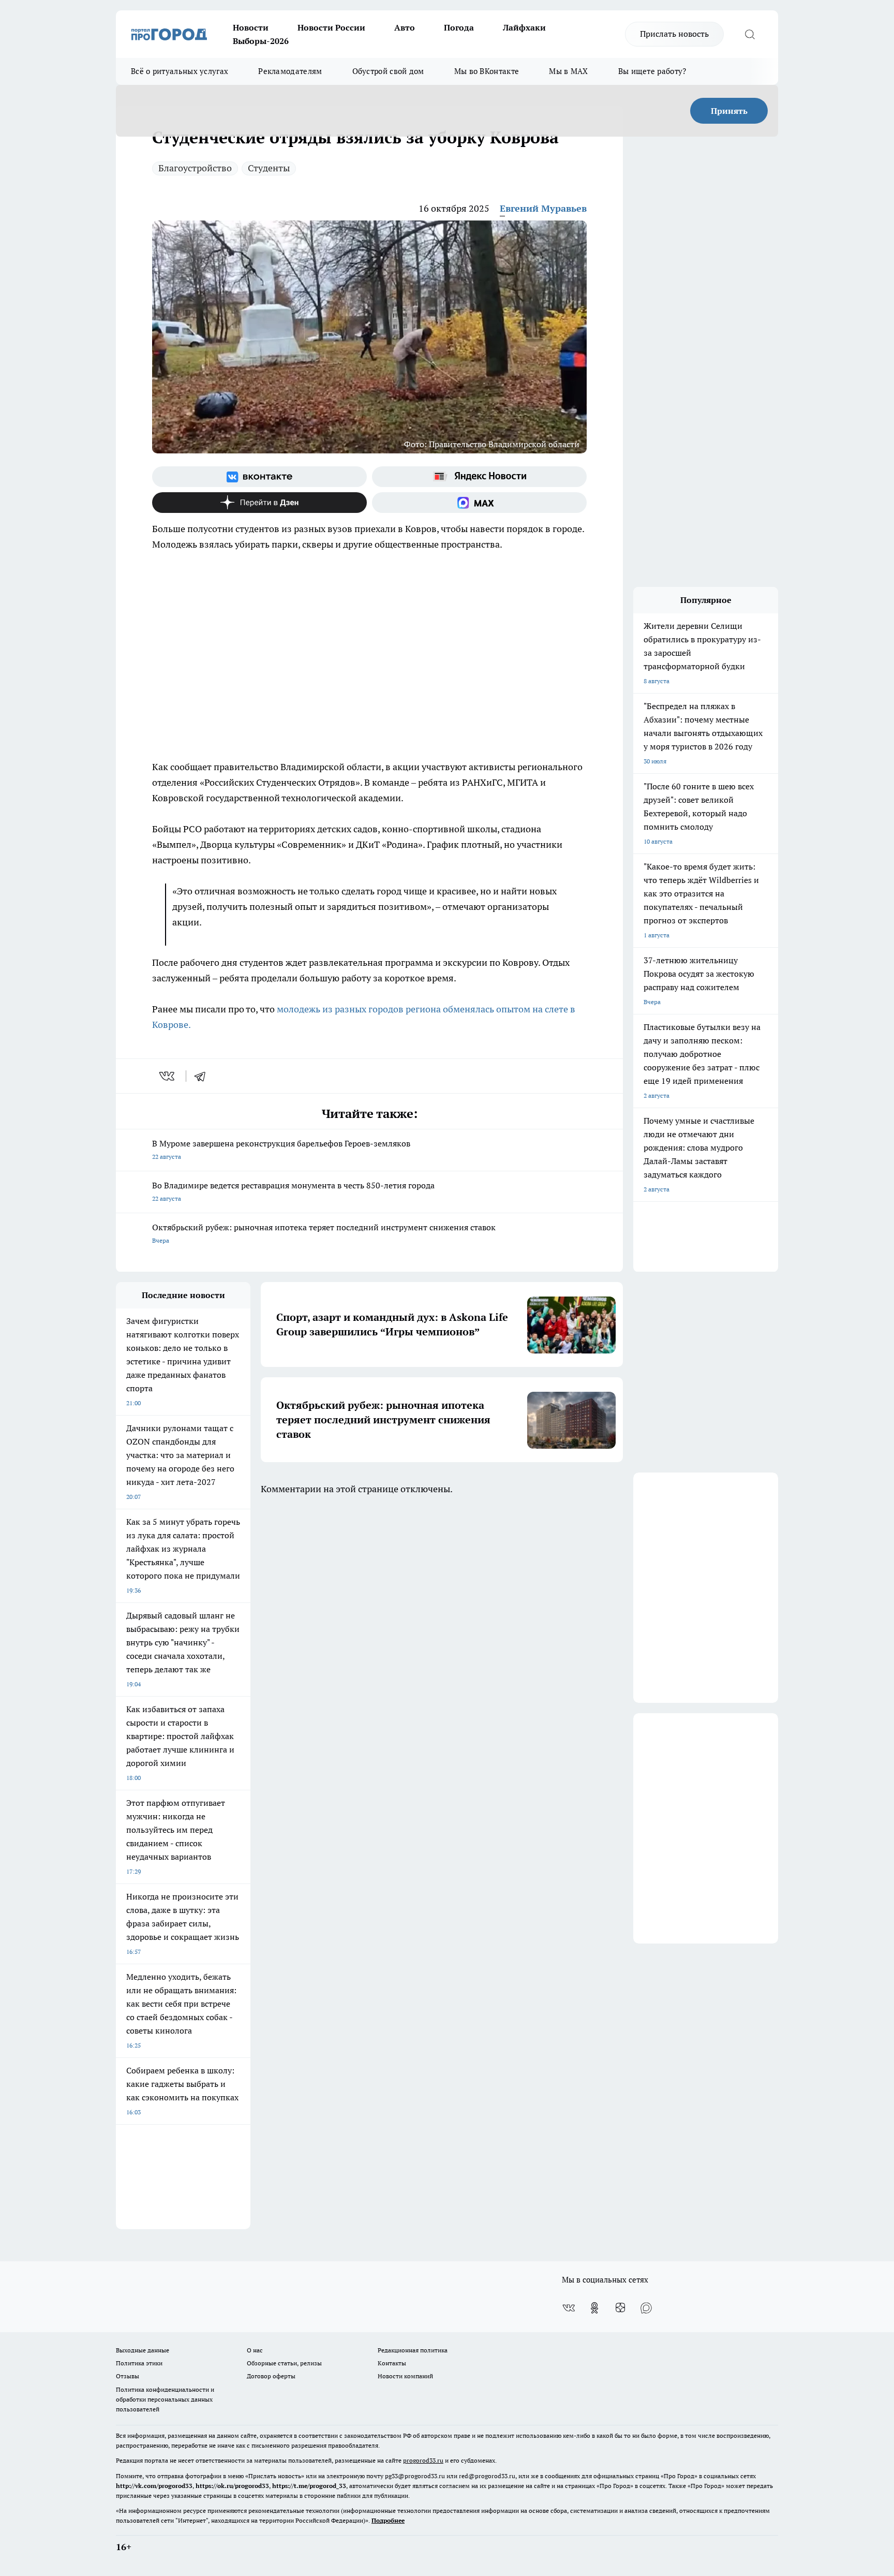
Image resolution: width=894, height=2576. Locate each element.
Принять (729, 111)
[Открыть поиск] (750, 34)
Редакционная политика (413, 2350)
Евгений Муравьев (543, 208)
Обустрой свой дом (388, 71)
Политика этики (139, 2363)
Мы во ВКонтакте (487, 71)
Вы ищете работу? (652, 71)
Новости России (331, 27)
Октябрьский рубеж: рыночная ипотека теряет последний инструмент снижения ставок (324, 1233)
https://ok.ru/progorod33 (232, 2486)
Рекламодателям (290, 71)
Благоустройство (195, 168)
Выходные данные (143, 2350)
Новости (251, 27)
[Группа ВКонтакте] (259, 477)
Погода (459, 27)
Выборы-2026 (261, 41)
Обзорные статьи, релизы (284, 2363)
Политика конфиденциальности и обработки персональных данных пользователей (165, 2399)
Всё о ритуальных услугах (180, 71)
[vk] (168, 1076)
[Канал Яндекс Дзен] (259, 503)
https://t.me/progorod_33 (309, 2486)
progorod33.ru (423, 2460)
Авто (405, 27)
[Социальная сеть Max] (479, 503)
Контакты (392, 2363)
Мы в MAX (568, 71)
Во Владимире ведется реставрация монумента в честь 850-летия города (293, 1191)
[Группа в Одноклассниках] (594, 2308)
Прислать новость (674, 34)
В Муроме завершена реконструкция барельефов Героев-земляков (281, 1149)
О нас (255, 2350)
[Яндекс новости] (479, 477)
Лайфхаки (524, 27)
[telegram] (203, 1076)
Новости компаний (405, 2376)
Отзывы (128, 2376)
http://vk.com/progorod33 (154, 2486)
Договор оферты (271, 2376)
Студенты (269, 168)
